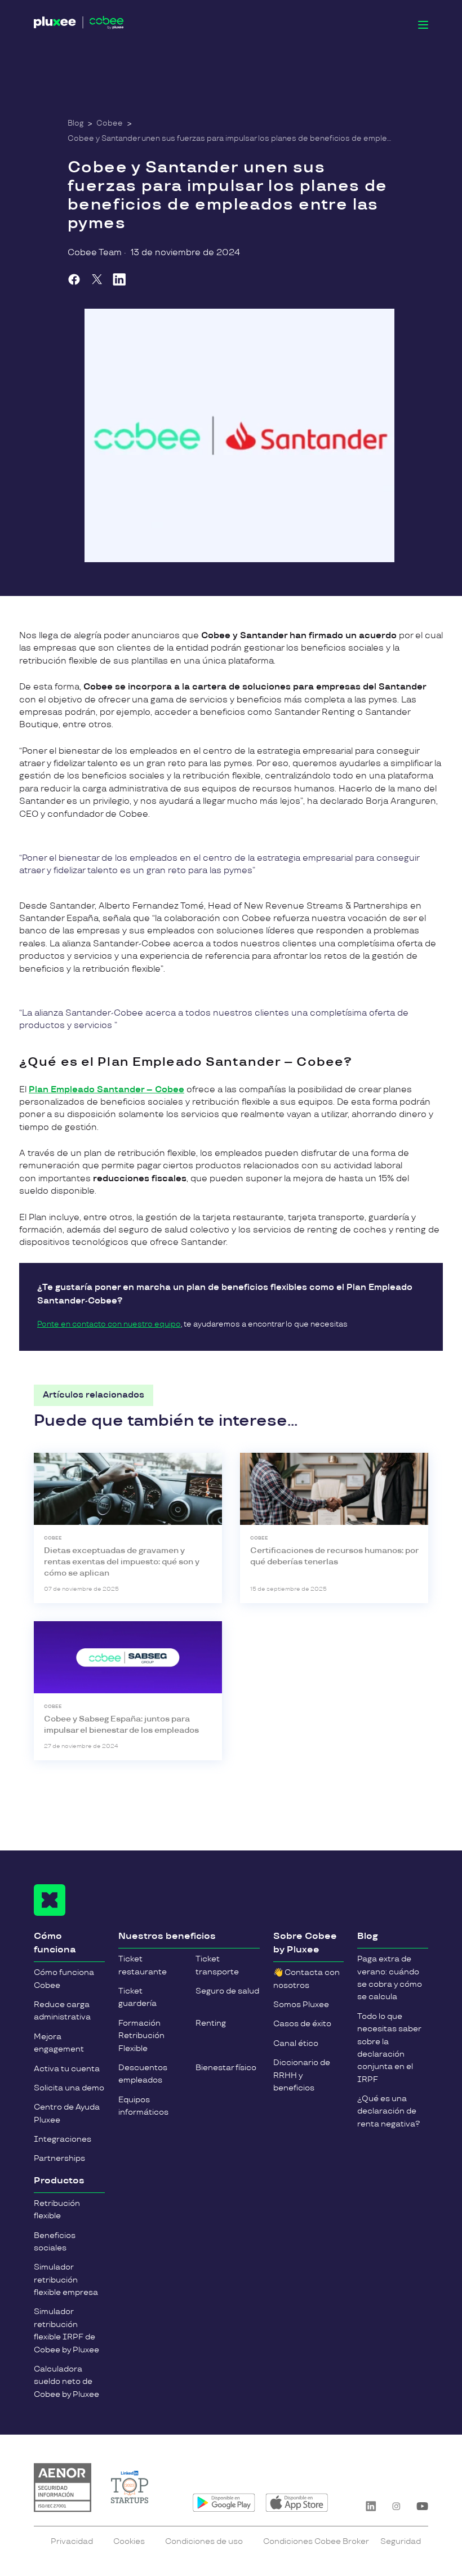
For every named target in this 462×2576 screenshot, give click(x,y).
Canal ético (296, 2043)
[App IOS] (297, 2503)
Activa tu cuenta (67, 2069)
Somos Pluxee (301, 2005)
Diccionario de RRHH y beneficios (302, 2075)
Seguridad (401, 2541)
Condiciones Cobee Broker (316, 2541)
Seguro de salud (227, 1991)
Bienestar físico (226, 2068)
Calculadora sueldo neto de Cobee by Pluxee (66, 2382)
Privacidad (72, 2541)
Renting (211, 2023)
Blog (75, 123)
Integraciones (63, 2139)
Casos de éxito (302, 2024)
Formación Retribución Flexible (141, 2036)
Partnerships (59, 2158)
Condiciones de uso (204, 2541)
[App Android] (224, 2503)
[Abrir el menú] (423, 25)
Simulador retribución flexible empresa (66, 2280)
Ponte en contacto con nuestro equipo (109, 1324)
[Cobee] (79, 25)
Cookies (129, 2541)
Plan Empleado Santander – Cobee (106, 1090)
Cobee (110, 123)
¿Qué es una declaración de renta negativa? (388, 2111)
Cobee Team (95, 253)
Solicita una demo (69, 2088)
